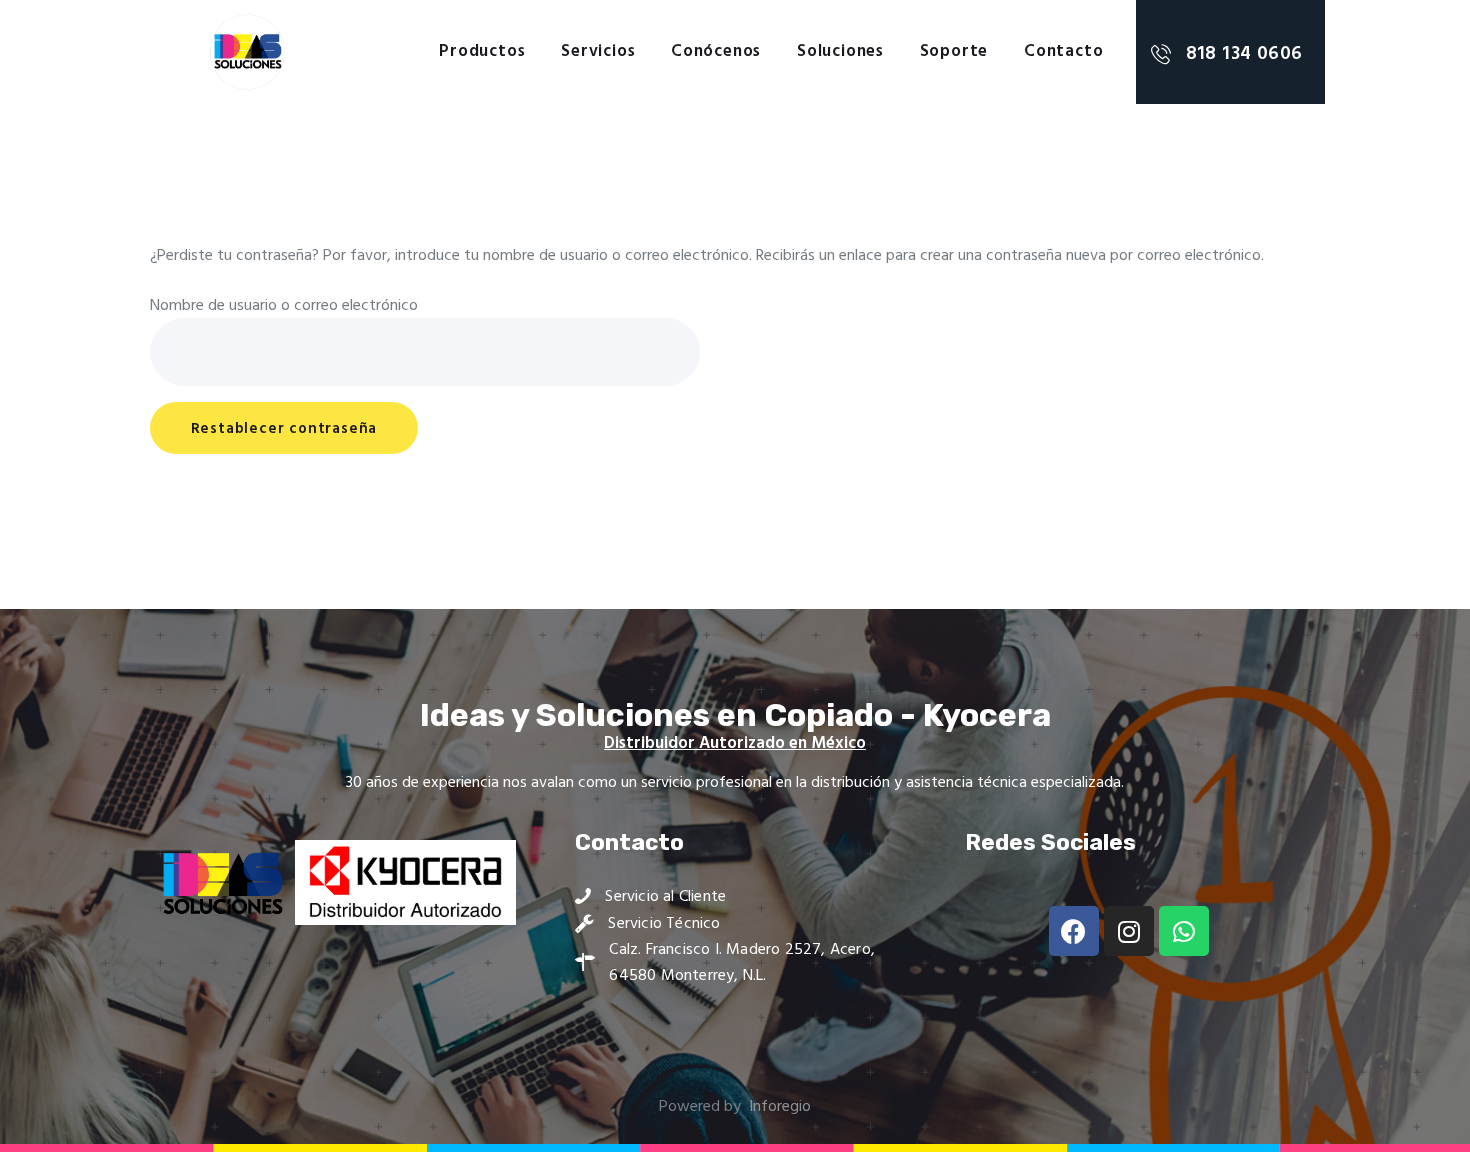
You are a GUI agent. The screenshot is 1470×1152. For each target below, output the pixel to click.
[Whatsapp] (1184, 931)
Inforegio (780, 1107)
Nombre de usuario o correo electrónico (284, 306)
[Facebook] (1074, 931)
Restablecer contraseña (284, 429)
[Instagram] (1129, 931)
